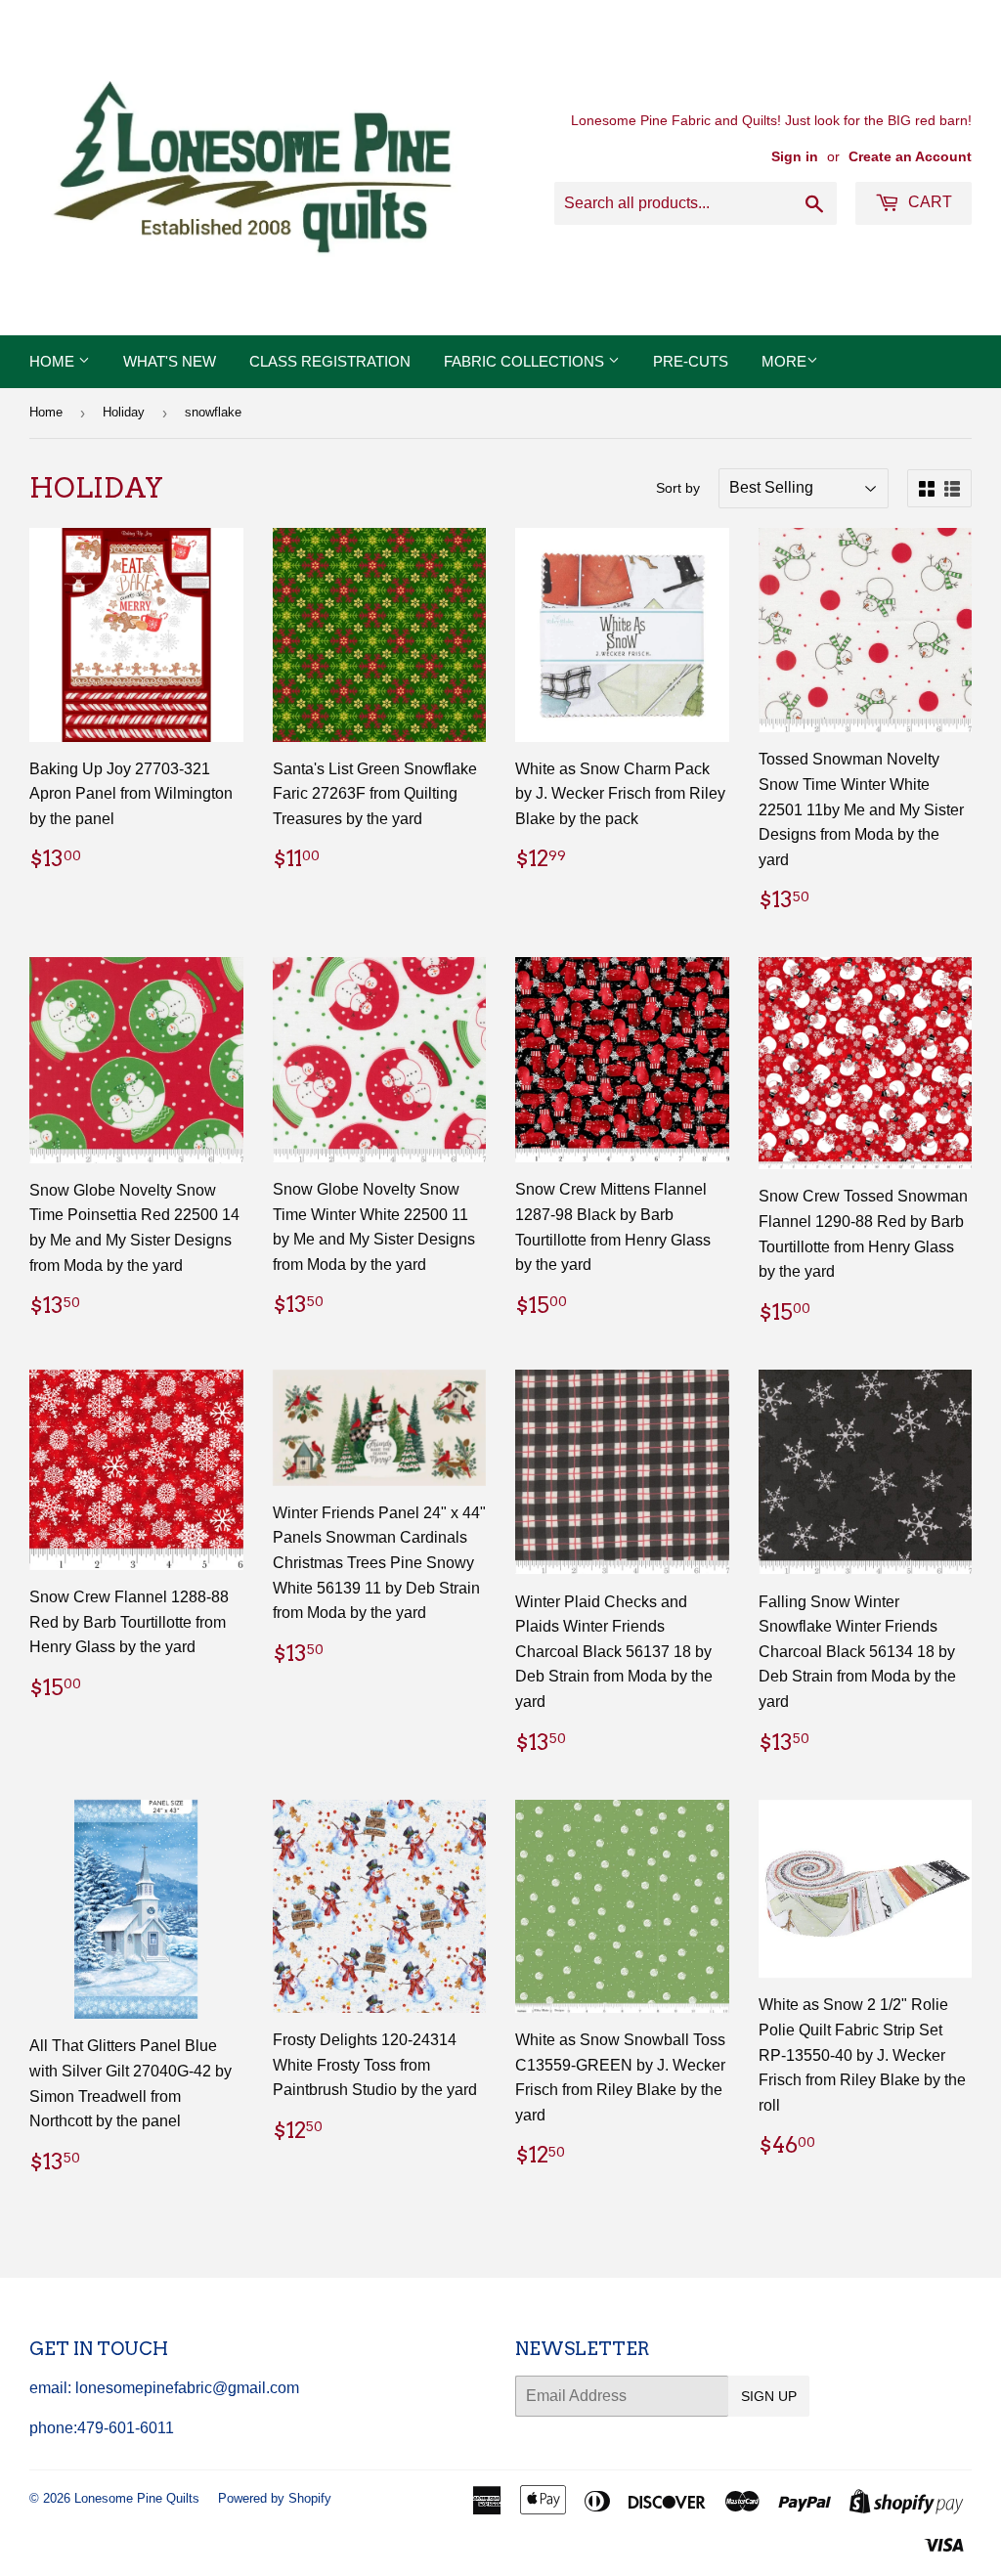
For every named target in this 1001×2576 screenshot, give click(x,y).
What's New (170, 361)
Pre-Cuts (691, 361)
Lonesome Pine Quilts (137, 2498)
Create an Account (910, 157)
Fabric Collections (526, 361)
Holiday (124, 412)
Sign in (795, 157)
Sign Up (769, 2396)
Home (54, 361)
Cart (928, 202)
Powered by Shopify (275, 2498)
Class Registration (330, 361)
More (784, 361)
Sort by (678, 488)
